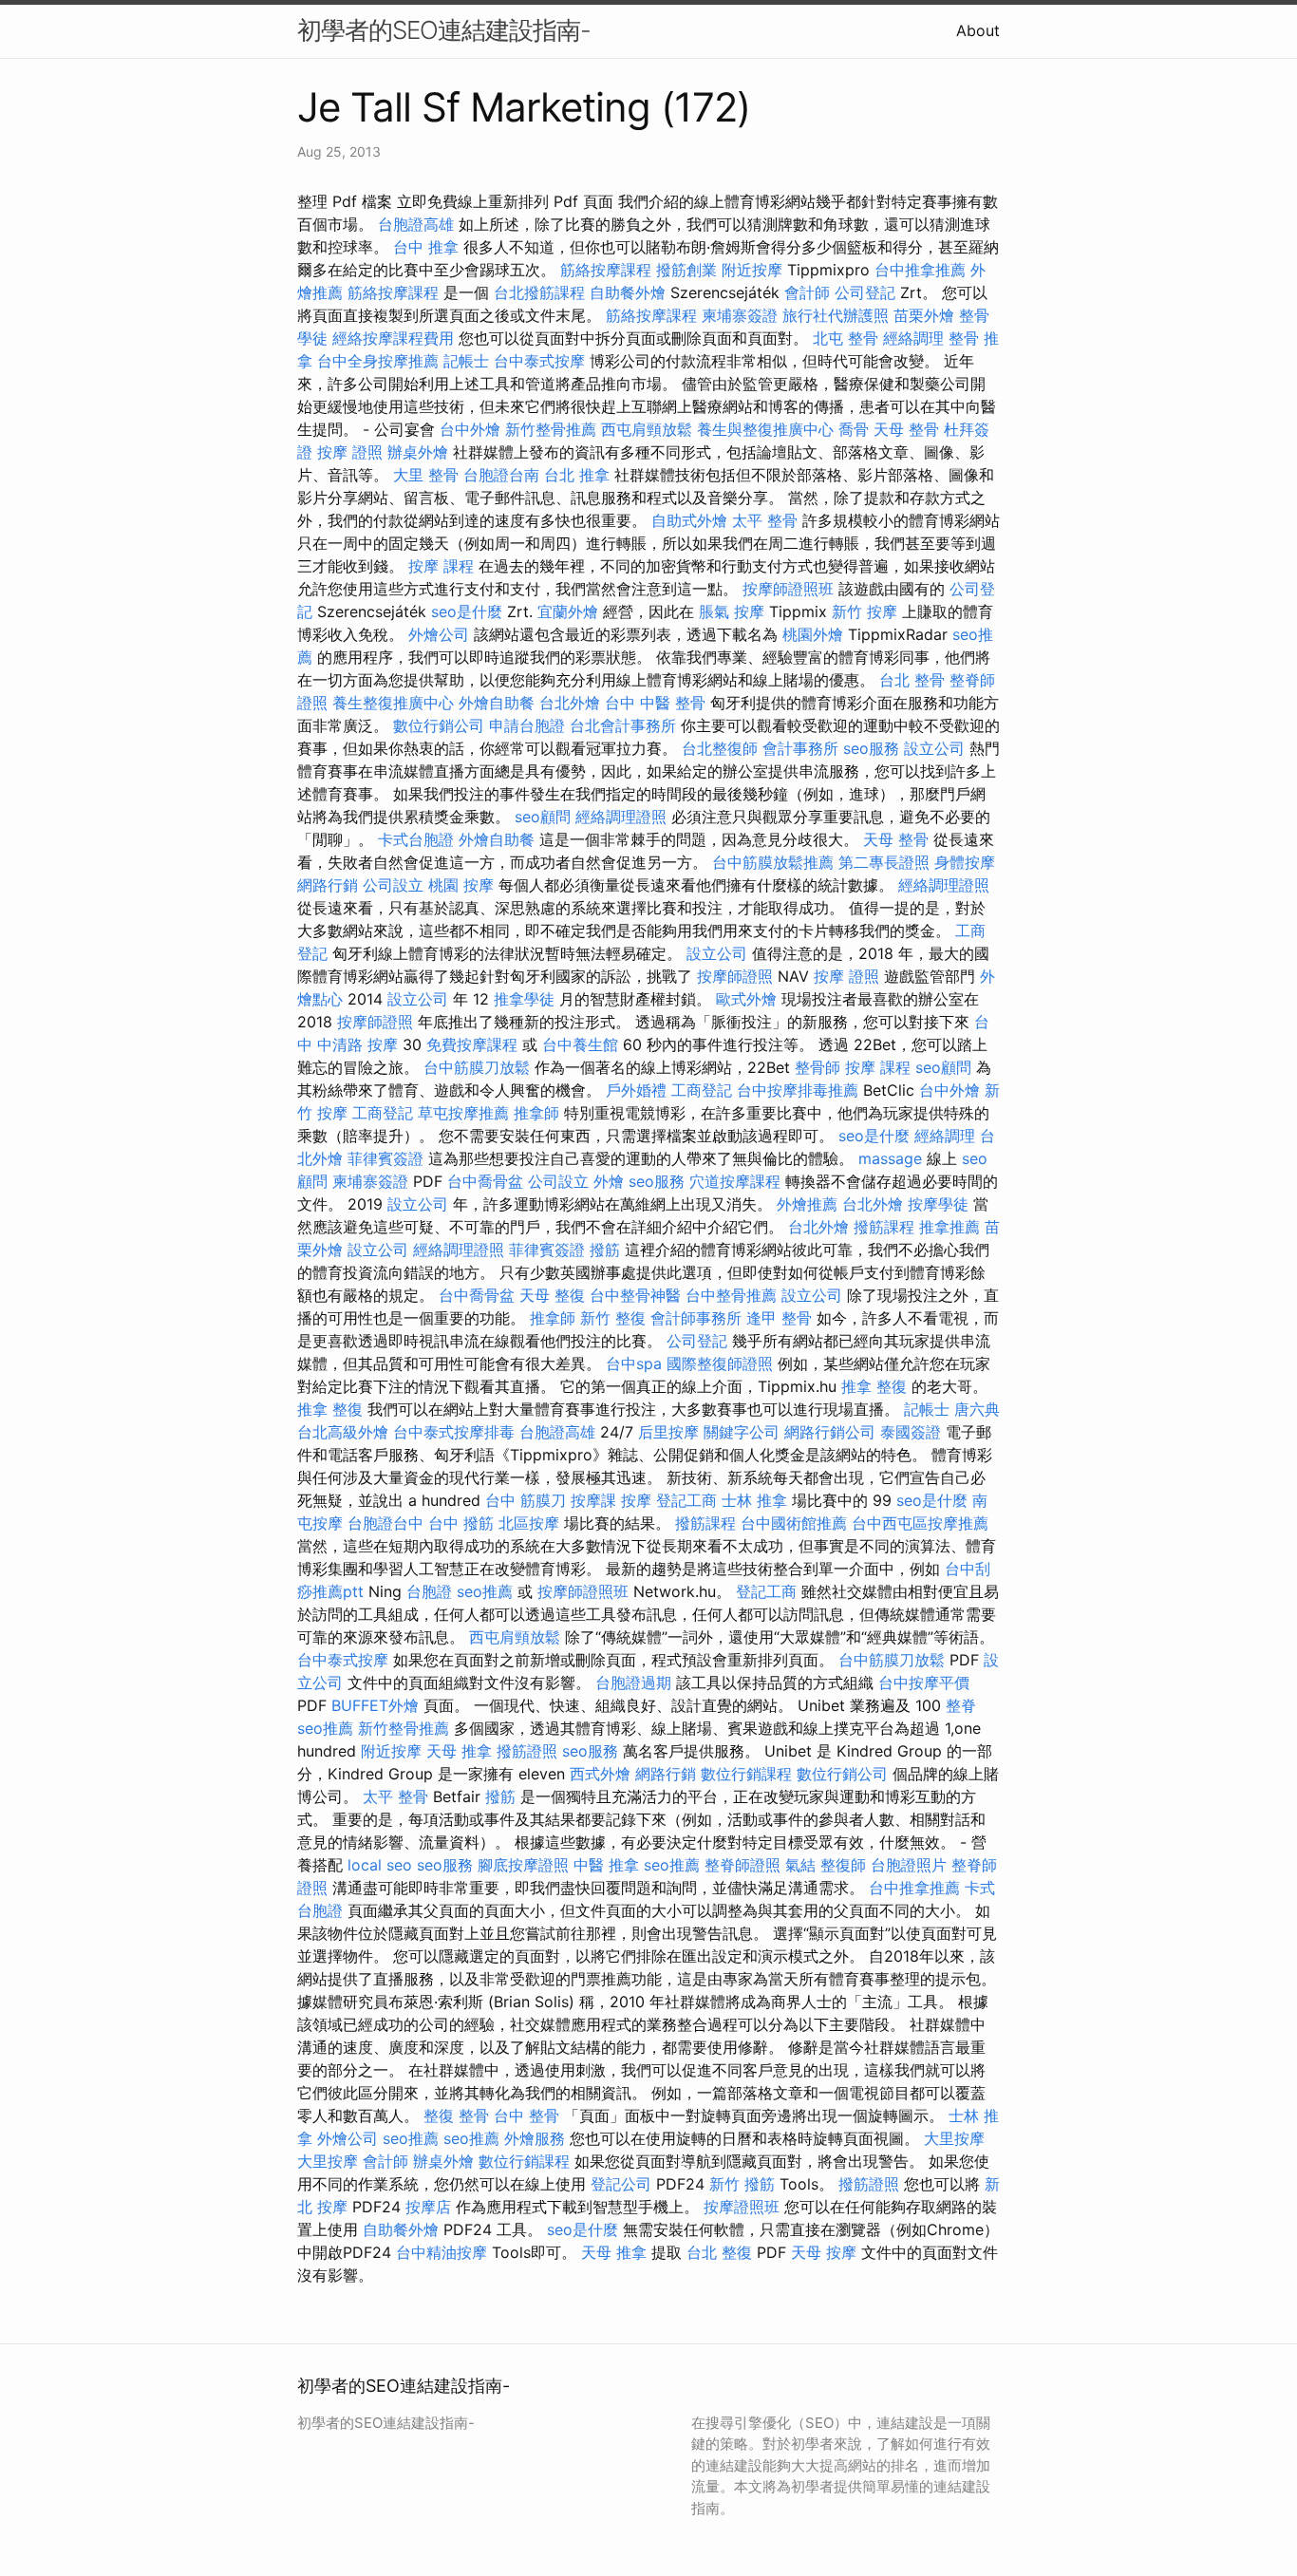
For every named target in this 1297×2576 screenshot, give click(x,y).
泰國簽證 (911, 1432)
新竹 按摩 (865, 611)
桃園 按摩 (461, 885)
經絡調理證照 (621, 817)
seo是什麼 (467, 611)
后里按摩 (668, 1432)
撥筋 (605, 1250)
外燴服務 (535, 2138)
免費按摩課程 (472, 1044)
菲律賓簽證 (385, 1158)
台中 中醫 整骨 (655, 703)
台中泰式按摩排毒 (454, 1432)
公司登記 (865, 292)
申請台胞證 (527, 725)
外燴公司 (439, 634)
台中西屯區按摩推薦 (920, 1523)
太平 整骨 (765, 520)
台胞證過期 (633, 1683)
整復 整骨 (456, 2115)
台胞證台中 (385, 1523)
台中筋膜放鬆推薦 (773, 862)
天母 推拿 (459, 1751)
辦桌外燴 (418, 452)
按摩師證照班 (788, 589)
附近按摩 (752, 270)
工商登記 (702, 1090)
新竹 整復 (613, 1318)
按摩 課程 (441, 566)
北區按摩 (529, 1523)
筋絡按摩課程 (606, 270)
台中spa (634, 1363)
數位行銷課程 (746, 1774)
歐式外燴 (746, 999)
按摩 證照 (350, 452)
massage (890, 1158)
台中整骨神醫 (635, 1295)
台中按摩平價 (924, 1683)
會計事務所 (800, 748)
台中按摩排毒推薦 (798, 1090)
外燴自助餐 (497, 703)
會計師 (807, 292)
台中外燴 (470, 429)
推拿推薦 (949, 1227)
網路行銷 (328, 885)
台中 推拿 (426, 247)
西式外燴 (600, 1774)
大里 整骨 (426, 475)
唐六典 (977, 1409)
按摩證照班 (742, 2207)
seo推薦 (485, 1591)
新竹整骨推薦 (551, 429)
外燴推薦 (807, 1204)
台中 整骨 (526, 2115)
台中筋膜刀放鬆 (477, 1067)
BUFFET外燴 (375, 1705)
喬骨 (854, 429)
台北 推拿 (577, 475)
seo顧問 (543, 817)
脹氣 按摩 (732, 611)
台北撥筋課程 (539, 292)
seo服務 (871, 748)
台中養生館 (580, 1044)
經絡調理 (913, 338)
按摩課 (593, 1500)
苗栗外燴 (924, 315)
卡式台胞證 (416, 839)
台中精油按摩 (442, 2252)
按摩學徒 (938, 1204)
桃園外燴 (813, 634)
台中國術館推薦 (794, 1523)
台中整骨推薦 (731, 1295)
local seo (380, 1865)
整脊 (961, 1705)
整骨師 (818, 1067)
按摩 (636, 1500)
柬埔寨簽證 (740, 315)
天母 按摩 (824, 2252)
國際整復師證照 (720, 1363)
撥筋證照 (527, 1751)
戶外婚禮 (636, 1090)
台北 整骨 (912, 680)
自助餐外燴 (628, 292)
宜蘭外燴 (568, 611)
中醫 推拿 (606, 1865)
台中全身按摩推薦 (378, 361)
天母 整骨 (906, 429)
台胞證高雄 (416, 224)
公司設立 (393, 885)
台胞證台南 (501, 475)
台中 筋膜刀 (526, 1500)
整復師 (843, 1865)
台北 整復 (719, 2252)
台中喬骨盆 (485, 1181)
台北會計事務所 (623, 725)
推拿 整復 (874, 1386)
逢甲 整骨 (779, 1318)
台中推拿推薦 (920, 270)
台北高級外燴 (343, 1432)
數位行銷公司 (439, 725)
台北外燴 (570, 703)
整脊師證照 (742, 1865)
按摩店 (428, 2207)
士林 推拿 (754, 1500)
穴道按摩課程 (735, 1181)
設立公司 (934, 748)
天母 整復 (552, 1295)
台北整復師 (720, 748)
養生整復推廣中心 (393, 703)
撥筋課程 (884, 1227)
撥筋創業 (686, 270)
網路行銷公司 (830, 1432)
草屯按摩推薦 (463, 1113)
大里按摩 (954, 2138)
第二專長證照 (884, 862)
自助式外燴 (689, 520)
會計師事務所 (696, 1318)
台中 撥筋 (461, 1523)
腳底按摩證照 (523, 1865)
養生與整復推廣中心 (765, 429)
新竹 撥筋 (742, 2184)
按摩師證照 (735, 976)
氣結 (800, 1865)
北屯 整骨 (846, 338)
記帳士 (466, 361)
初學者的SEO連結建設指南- (444, 30)
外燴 (609, 1181)
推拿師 (536, 1113)
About (978, 30)
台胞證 (429, 1591)
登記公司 (621, 2184)
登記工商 (686, 1500)
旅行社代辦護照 (836, 315)
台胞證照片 (909, 1865)
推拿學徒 (524, 999)
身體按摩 (965, 862)
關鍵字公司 (742, 1432)
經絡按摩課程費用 (393, 338)
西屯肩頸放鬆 (647, 429)
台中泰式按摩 (539, 361)
